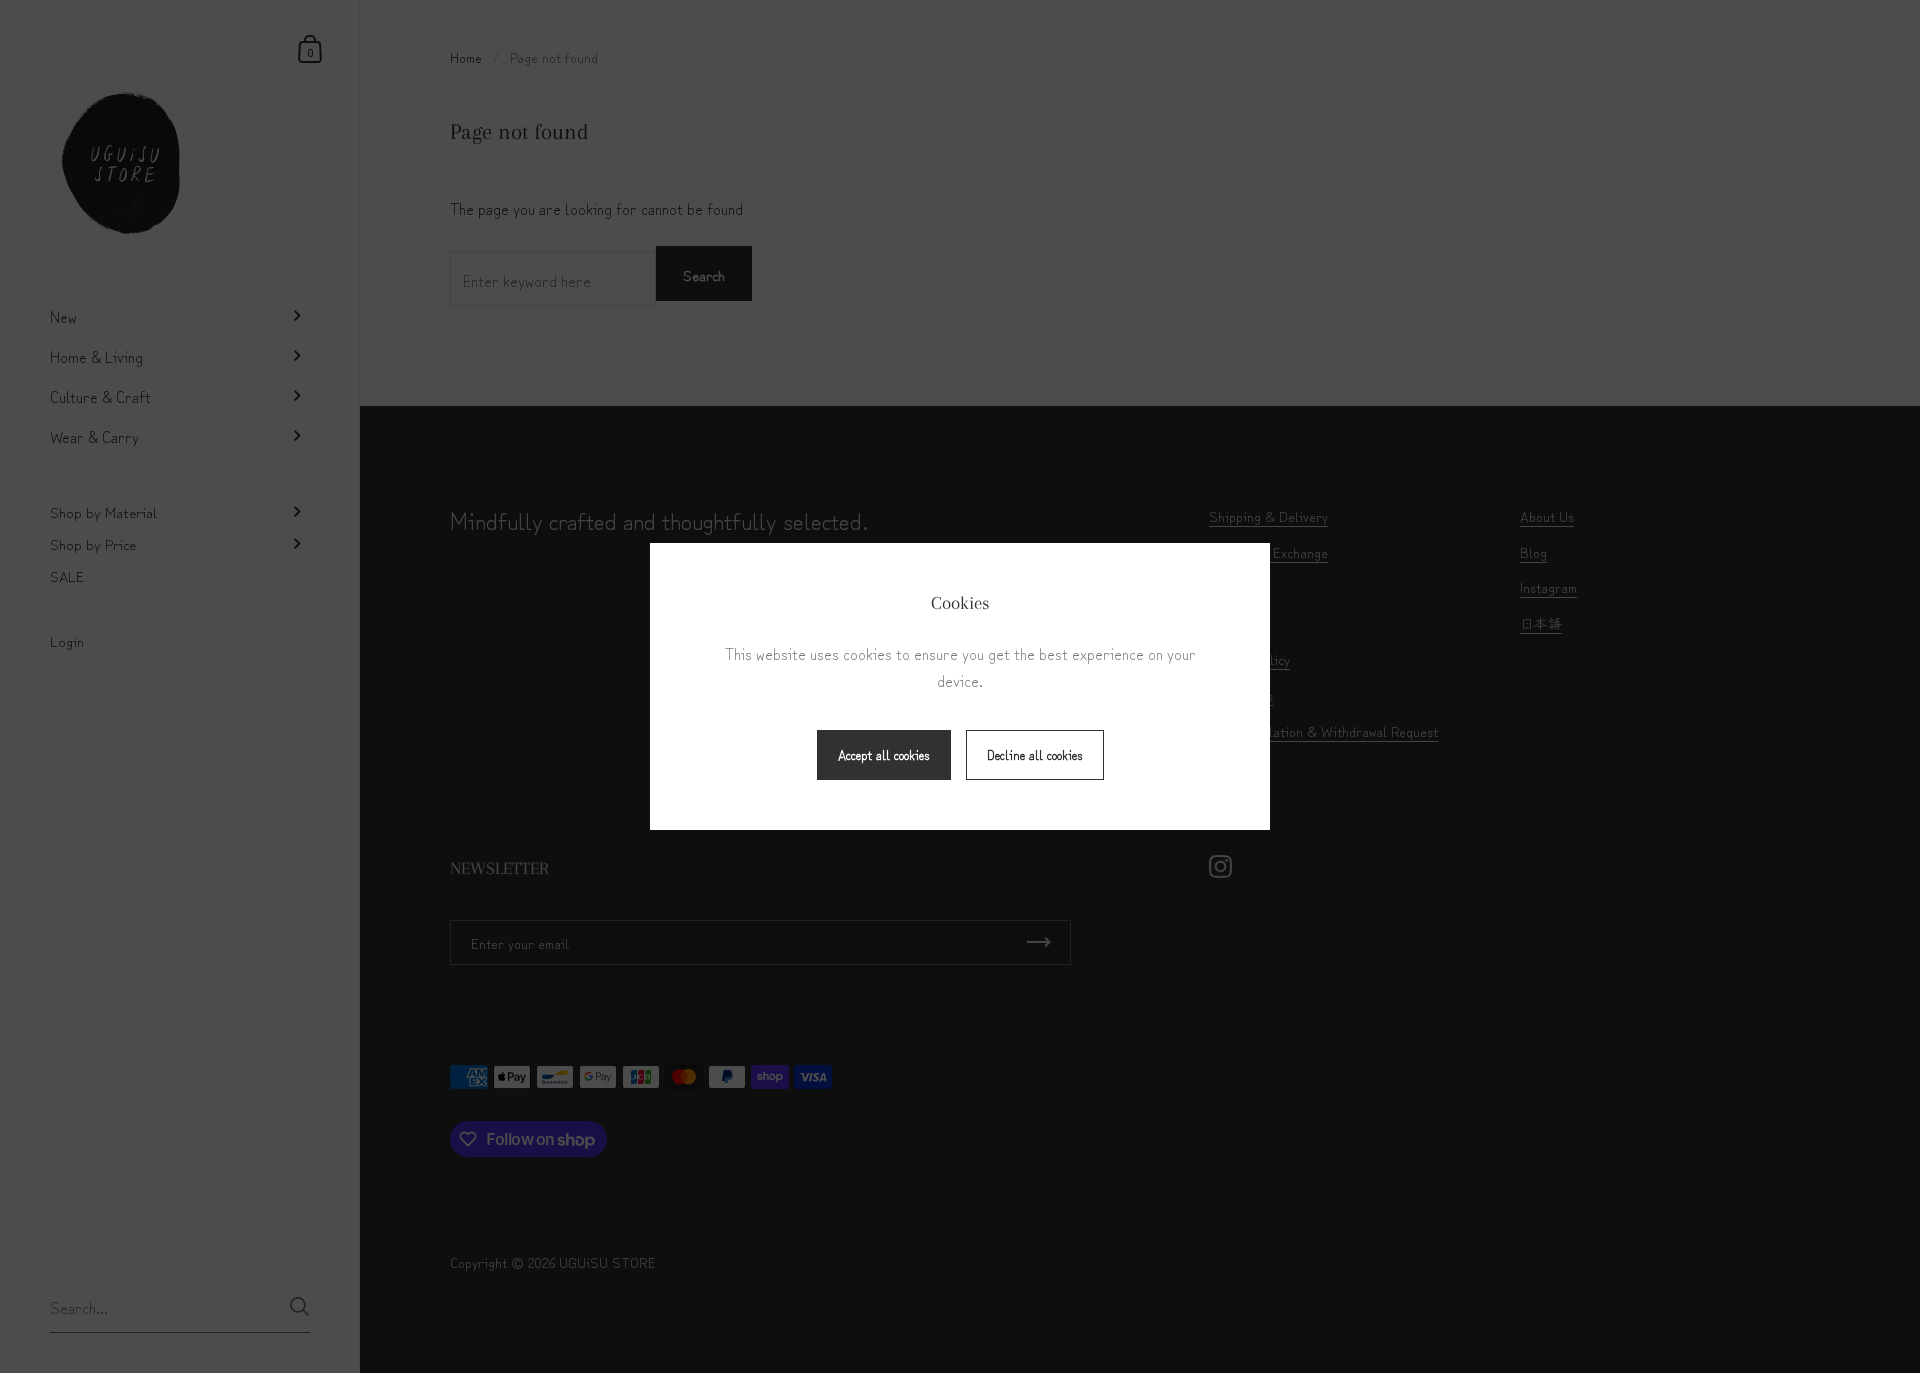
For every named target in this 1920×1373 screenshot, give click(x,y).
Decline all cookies (1035, 754)
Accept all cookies (884, 754)
